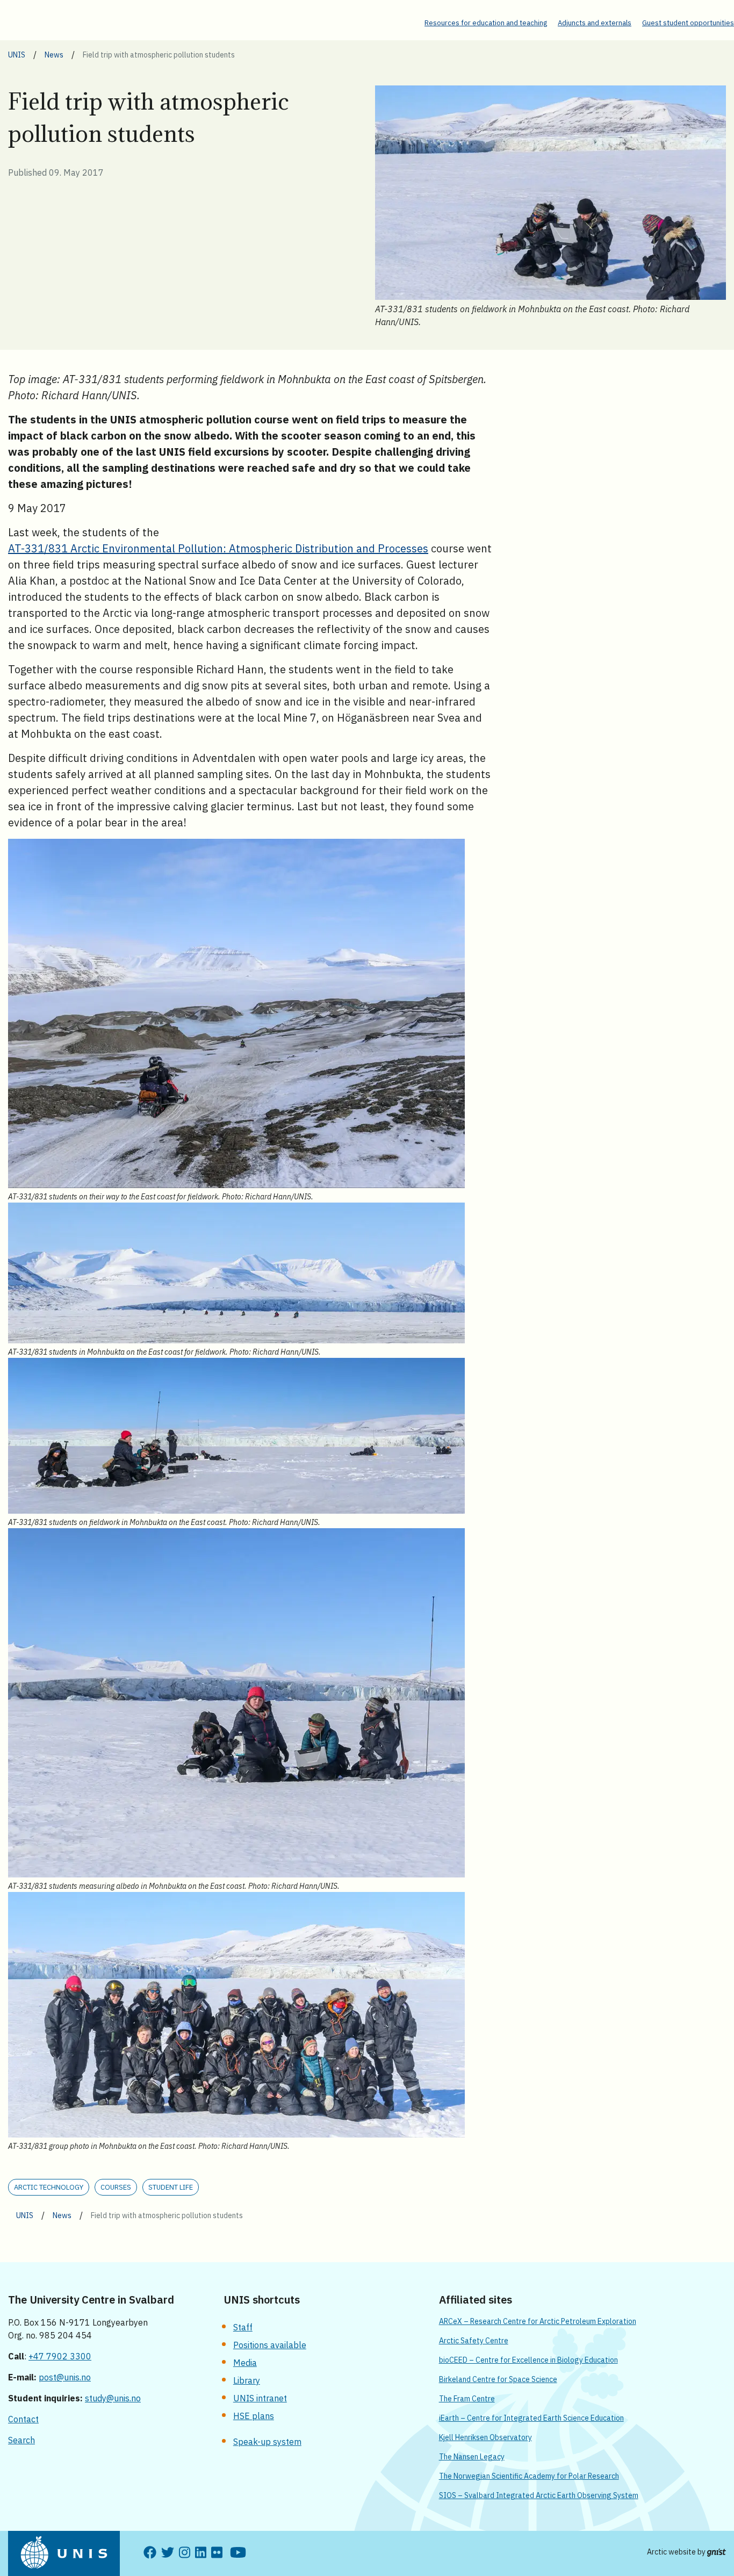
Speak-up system (267, 2442)
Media (245, 2363)
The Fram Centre (467, 2399)
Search (21, 2440)
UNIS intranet (260, 2398)
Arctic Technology (49, 2187)
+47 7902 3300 (60, 2356)
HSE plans (254, 2416)
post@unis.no (65, 2377)
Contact (23, 2419)
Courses (116, 2187)
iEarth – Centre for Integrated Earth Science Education (531, 2418)
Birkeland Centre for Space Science (498, 2379)
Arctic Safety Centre (474, 2341)
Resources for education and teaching (486, 23)
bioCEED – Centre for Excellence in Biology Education (528, 2360)
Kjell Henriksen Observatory (485, 2437)
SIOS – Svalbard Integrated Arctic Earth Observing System (539, 2495)
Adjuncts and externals (595, 23)
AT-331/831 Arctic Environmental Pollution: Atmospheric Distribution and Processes (218, 548)
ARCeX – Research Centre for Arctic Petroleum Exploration (538, 2321)
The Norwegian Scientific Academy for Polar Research (529, 2476)
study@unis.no (113, 2398)
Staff (243, 2327)
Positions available (270, 2345)
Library (247, 2380)
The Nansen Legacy (472, 2457)
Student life (171, 2187)
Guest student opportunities (688, 23)
